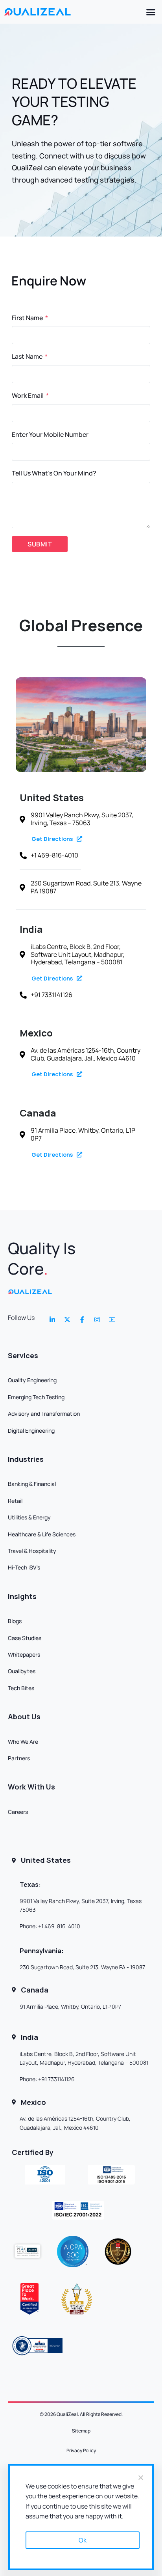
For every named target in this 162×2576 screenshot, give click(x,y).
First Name (28, 318)
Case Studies (25, 1638)
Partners (19, 1758)
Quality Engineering (32, 1380)
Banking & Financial (32, 1484)
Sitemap (81, 2431)
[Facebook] (82, 1320)
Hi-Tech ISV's (24, 1567)
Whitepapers (24, 1654)
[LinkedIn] (52, 1320)
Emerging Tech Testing (36, 1397)
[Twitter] (67, 1320)
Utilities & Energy (29, 1517)
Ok (83, 2540)
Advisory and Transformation (44, 1414)
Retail (15, 1501)
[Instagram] (97, 1320)
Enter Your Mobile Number (50, 434)
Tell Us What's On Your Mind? (54, 473)
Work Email (28, 395)
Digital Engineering (31, 1431)
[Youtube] (112, 1320)
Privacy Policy (81, 2450)
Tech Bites (21, 1688)
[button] (151, 12)
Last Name (28, 356)
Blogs (15, 1621)
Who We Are (23, 1742)
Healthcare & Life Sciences (42, 1534)
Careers (18, 1812)
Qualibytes (22, 1671)
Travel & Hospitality (32, 1551)
